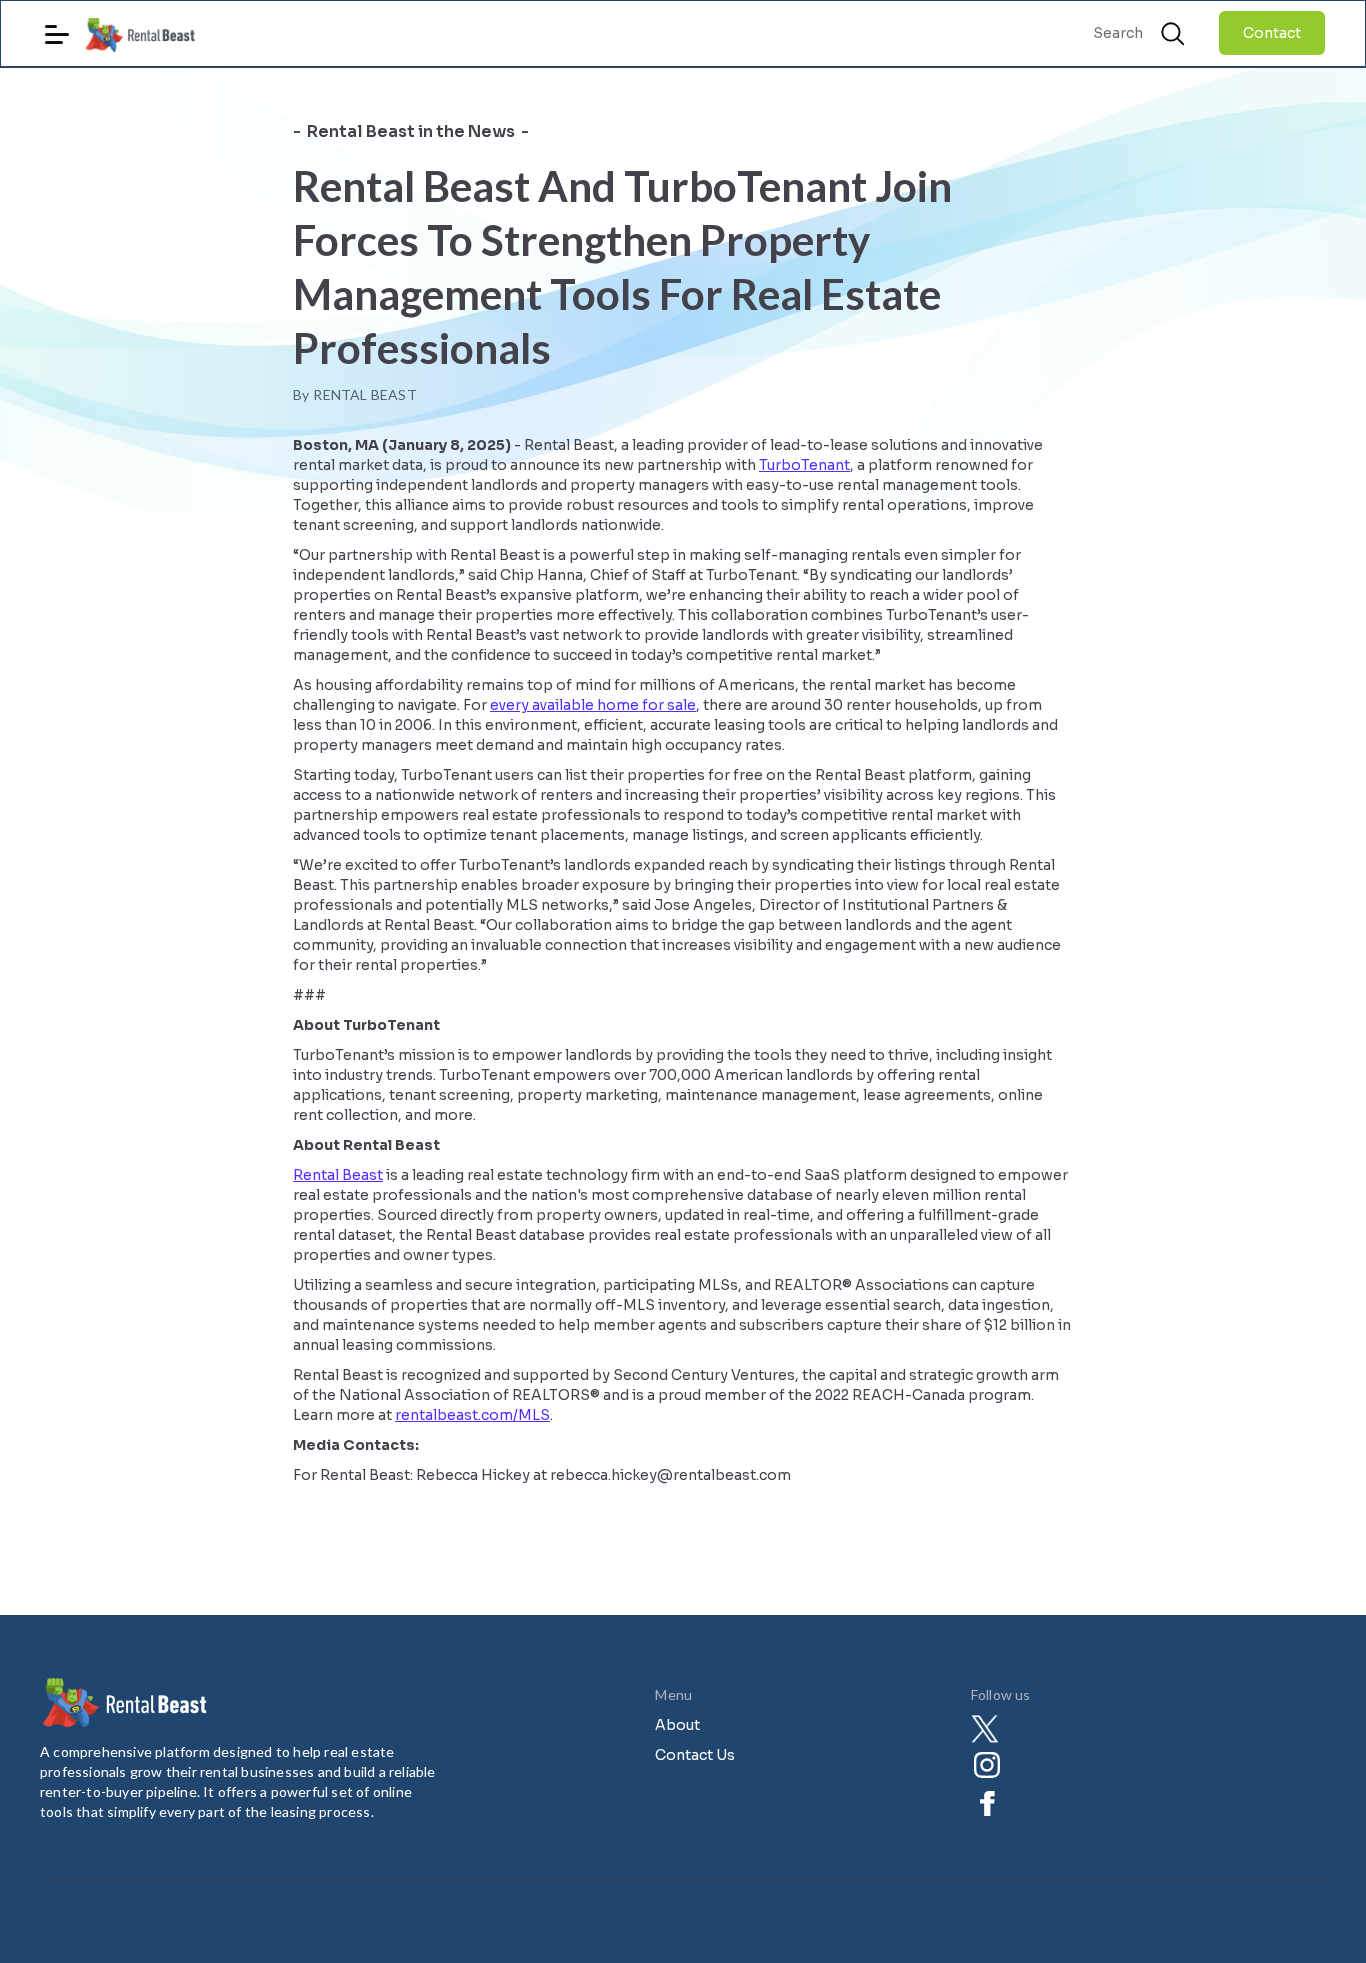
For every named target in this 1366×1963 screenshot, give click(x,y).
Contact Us (695, 1755)
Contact (1272, 33)
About (677, 1725)
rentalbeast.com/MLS (472, 1415)
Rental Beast (338, 1175)
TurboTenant (804, 465)
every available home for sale (593, 705)
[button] (57, 26)
